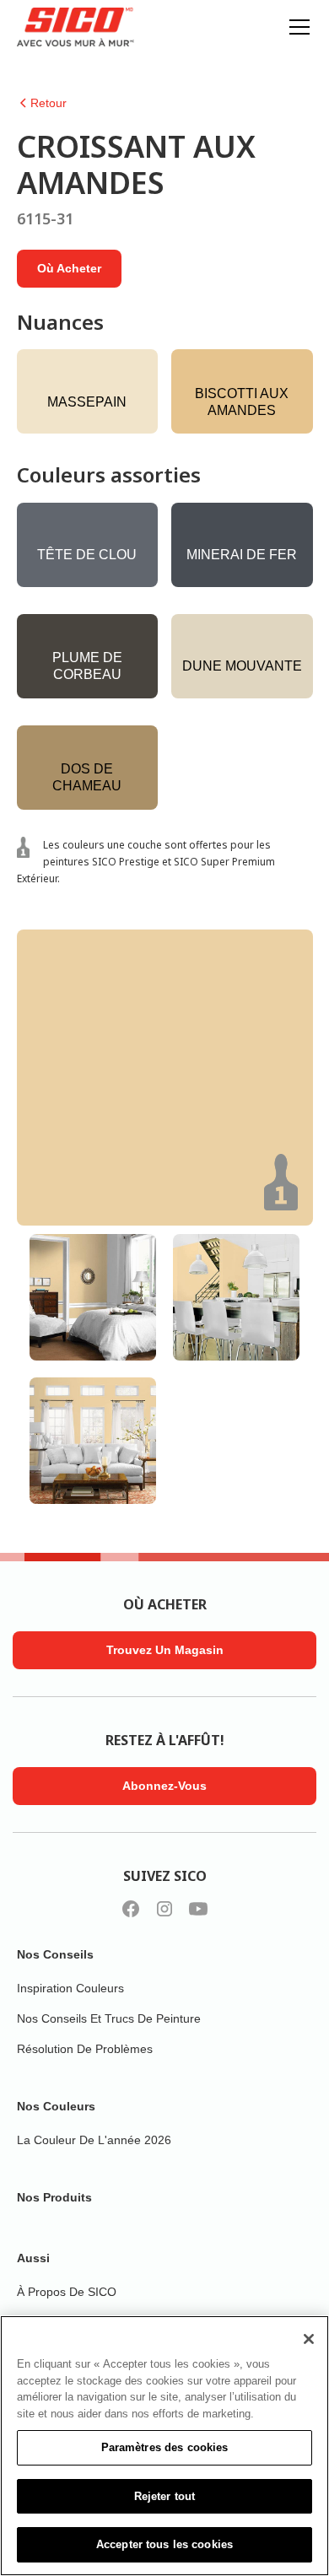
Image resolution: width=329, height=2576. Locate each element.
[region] (164, 2446)
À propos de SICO (67, 2292)
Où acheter (69, 268)
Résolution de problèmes (85, 2049)
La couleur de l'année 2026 (94, 2140)
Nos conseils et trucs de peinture (109, 2018)
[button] (296, 27)
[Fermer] (309, 2339)
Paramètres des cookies (165, 2447)
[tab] (93, 1297)
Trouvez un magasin (165, 1650)
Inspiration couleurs (70, 1988)
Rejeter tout (165, 2496)
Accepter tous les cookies (164, 2544)
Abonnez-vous (164, 1786)
